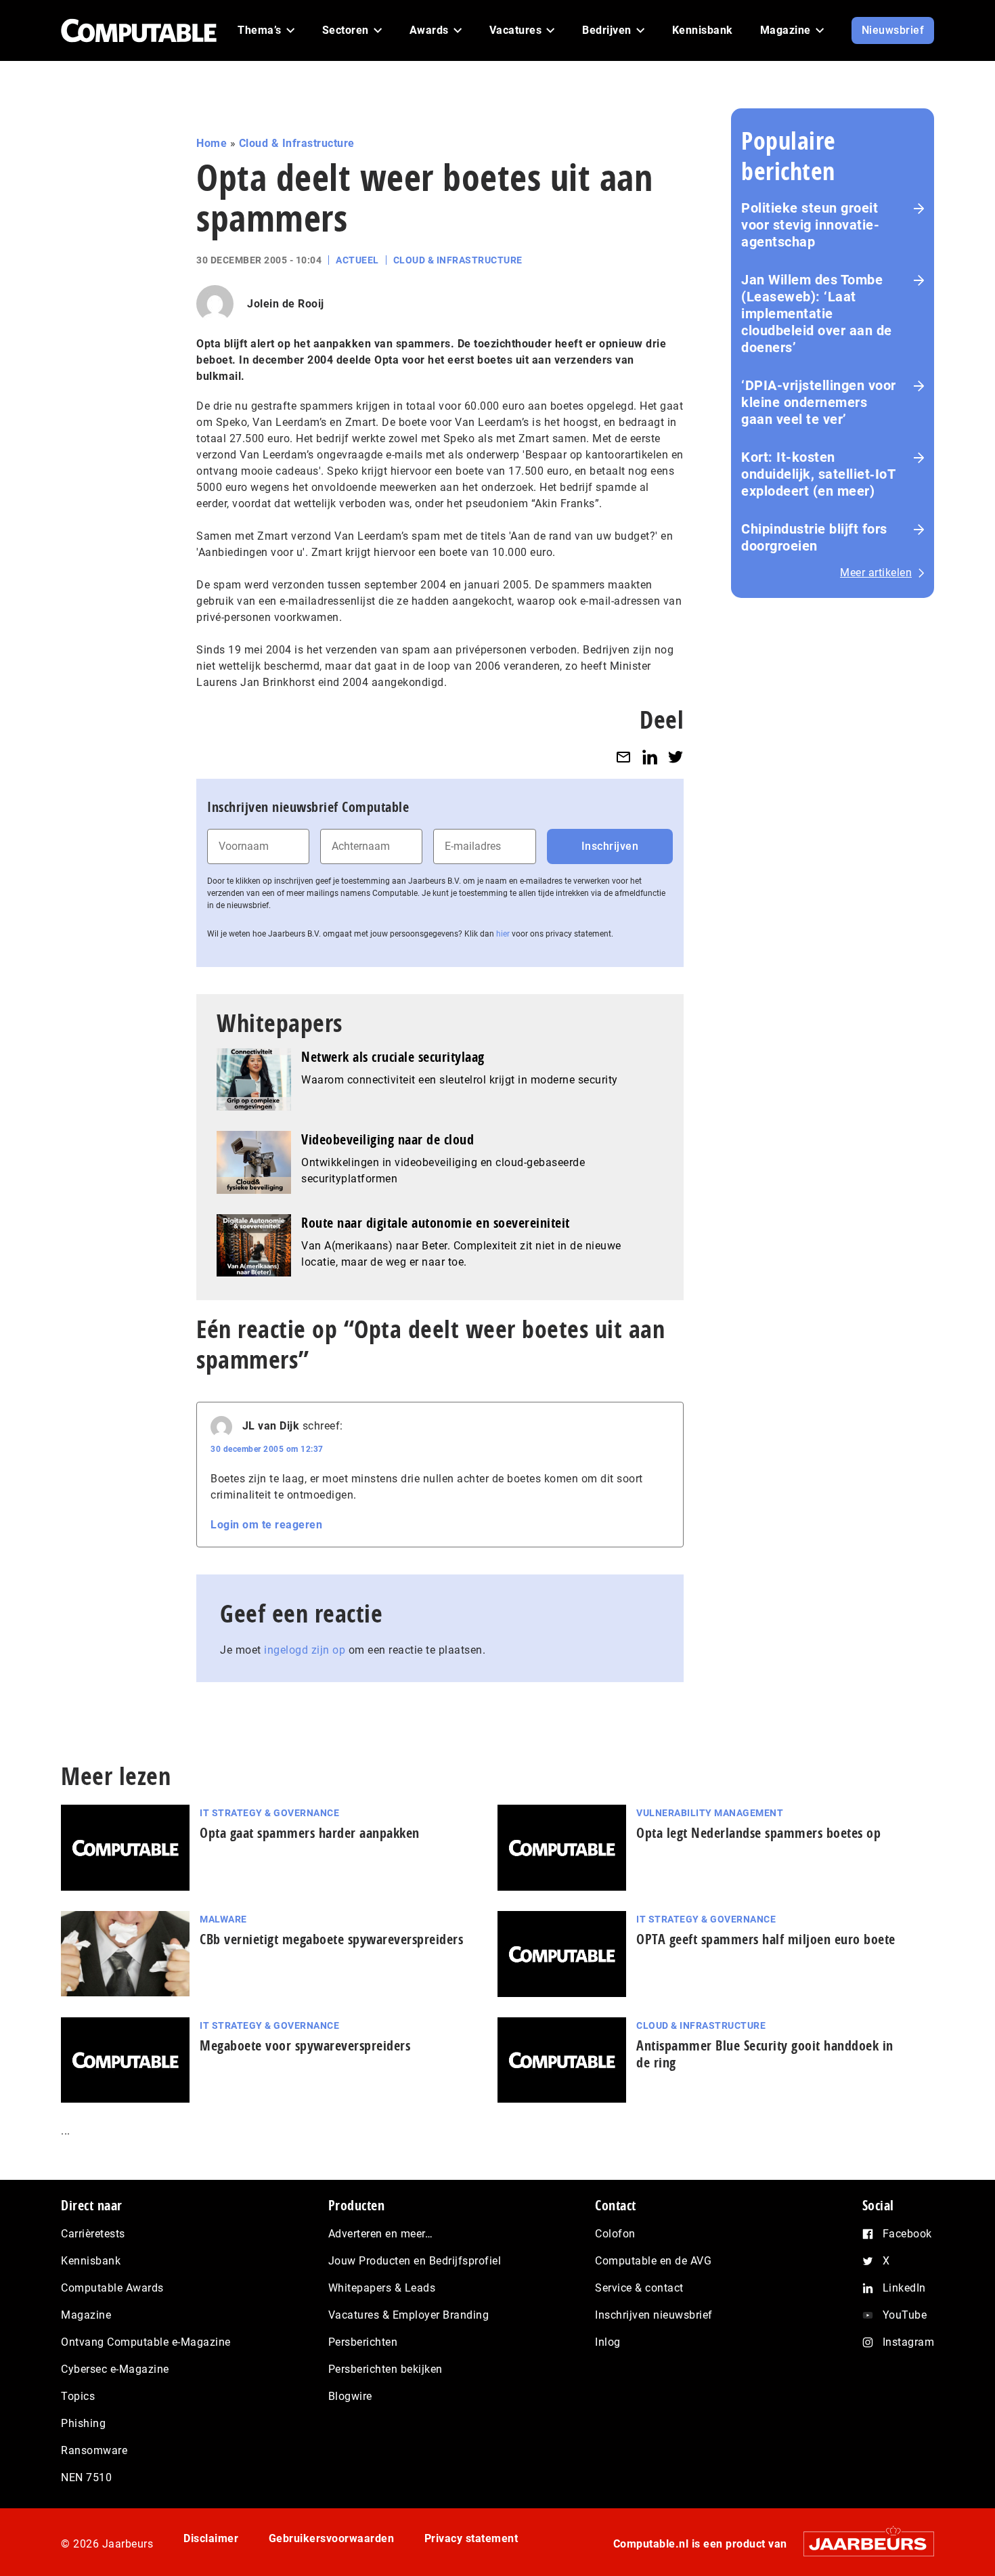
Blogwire (350, 2396)
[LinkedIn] (650, 757)
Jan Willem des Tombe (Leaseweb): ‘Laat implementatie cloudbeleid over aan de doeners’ (817, 314)
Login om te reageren (266, 1525)
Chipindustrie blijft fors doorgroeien (814, 537)
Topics (78, 2396)
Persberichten (363, 2342)
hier (503, 934)
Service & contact (639, 2288)
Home (212, 143)
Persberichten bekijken (385, 2369)
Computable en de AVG (653, 2261)
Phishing (83, 2423)
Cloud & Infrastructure (297, 143)
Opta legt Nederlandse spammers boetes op (758, 1833)
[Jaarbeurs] (862, 2544)
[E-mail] (623, 757)
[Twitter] (676, 757)
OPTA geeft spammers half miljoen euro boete (766, 1939)
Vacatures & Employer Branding (409, 2315)
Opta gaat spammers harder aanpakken (310, 1833)
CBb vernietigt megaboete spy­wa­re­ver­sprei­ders (331, 1939)
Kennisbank (91, 2261)
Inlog (608, 2342)
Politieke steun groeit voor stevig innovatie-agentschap (810, 225)
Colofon (615, 2234)
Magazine (86, 2315)
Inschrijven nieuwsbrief (654, 2315)
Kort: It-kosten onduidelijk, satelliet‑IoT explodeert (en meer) (818, 474)
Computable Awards (112, 2288)
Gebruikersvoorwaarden (332, 2538)
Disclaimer (211, 2538)
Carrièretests (93, 2234)
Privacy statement (471, 2538)
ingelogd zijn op (305, 1650)
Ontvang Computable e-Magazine (146, 2342)
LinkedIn (904, 2288)
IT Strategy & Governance (269, 1813)
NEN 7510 (86, 2477)
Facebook (907, 2234)
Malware (223, 1919)
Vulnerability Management (710, 1813)
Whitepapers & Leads (382, 2288)
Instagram (909, 2342)
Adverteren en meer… (381, 2234)
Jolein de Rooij (286, 304)
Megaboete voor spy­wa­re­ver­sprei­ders (305, 2045)
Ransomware (94, 2450)
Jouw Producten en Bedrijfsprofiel (415, 2261)
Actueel (357, 260)
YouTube (905, 2315)
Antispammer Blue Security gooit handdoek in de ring (765, 2054)
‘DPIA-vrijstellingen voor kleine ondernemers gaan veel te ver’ (819, 402)
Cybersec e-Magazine (115, 2369)
